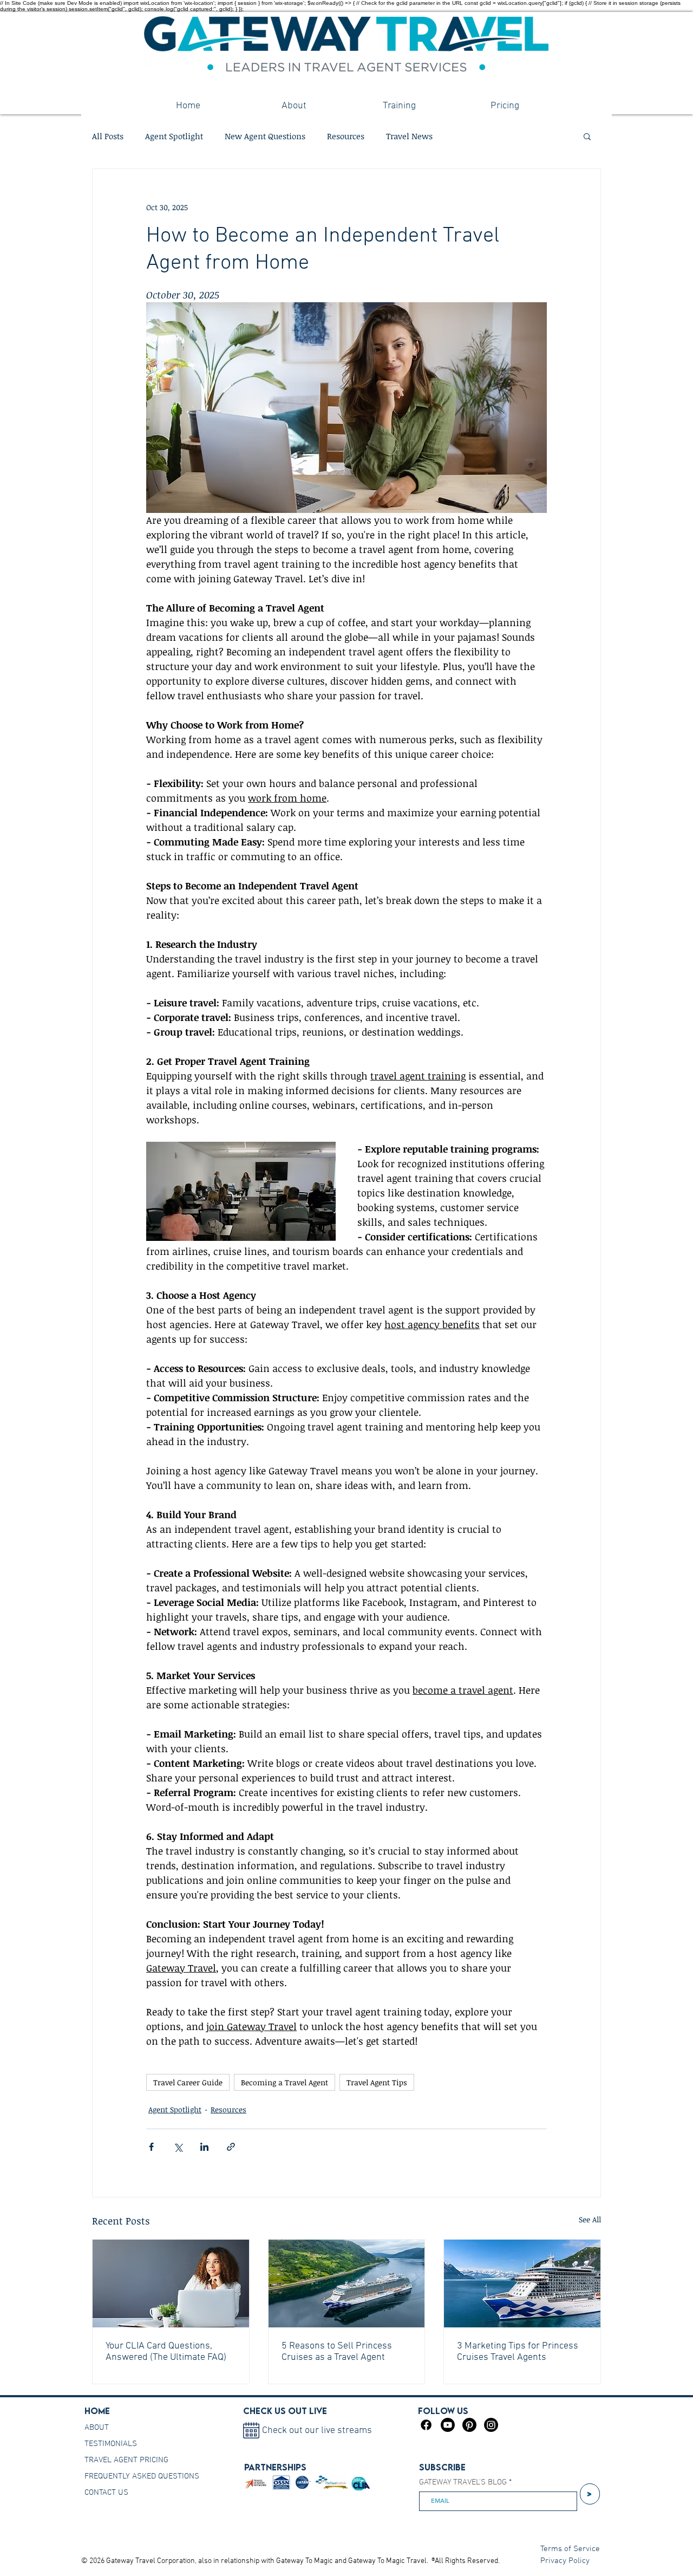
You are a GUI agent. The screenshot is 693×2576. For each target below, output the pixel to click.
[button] (587, 136)
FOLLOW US (443, 2411)
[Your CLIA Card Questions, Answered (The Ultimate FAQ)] (171, 2284)
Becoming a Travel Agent (285, 2082)
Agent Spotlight (174, 136)
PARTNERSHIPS (275, 2467)
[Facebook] (426, 2425)
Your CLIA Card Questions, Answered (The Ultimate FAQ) (166, 2352)
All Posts (108, 136)
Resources (346, 136)
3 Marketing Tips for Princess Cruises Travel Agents (518, 2352)
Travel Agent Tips (377, 2082)
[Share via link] (231, 2147)
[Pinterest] (469, 2425)
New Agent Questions (265, 136)
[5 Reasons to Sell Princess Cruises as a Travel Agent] (347, 2284)
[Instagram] (491, 2425)
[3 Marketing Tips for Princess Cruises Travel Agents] (522, 2284)
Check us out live (285, 2411)
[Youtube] (448, 2425)
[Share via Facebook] (151, 2147)
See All (590, 2219)
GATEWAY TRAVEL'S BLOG (463, 2483)
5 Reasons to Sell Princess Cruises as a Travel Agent (337, 2352)
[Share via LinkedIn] (204, 2147)
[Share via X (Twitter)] (178, 2147)
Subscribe (442, 2467)
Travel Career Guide (188, 2082)
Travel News (409, 136)
